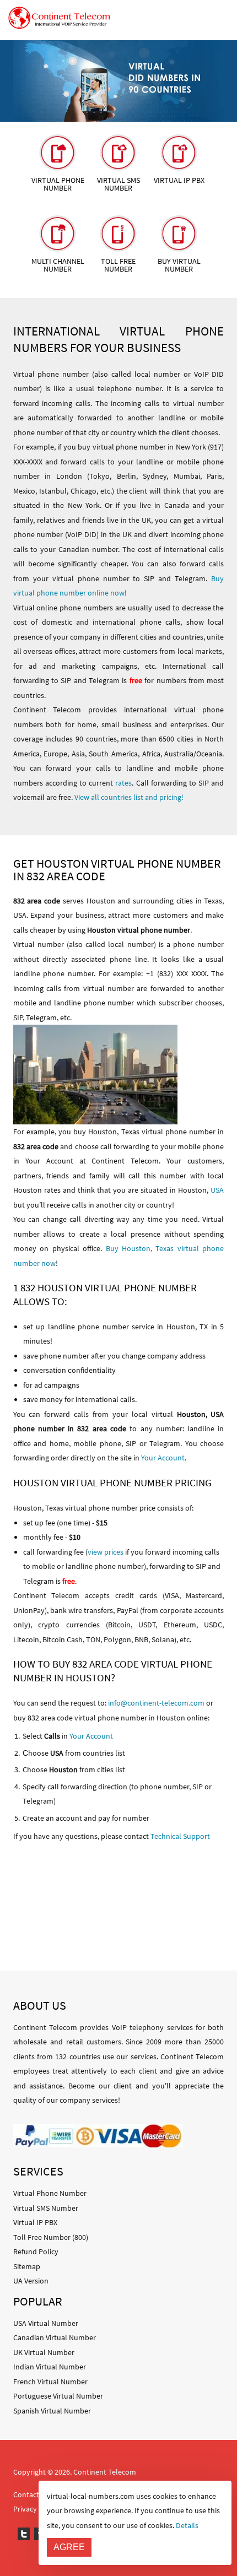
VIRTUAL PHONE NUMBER (58, 184)
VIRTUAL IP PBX (179, 180)
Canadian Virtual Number (55, 2337)
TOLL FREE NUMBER (118, 265)
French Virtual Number (50, 2382)
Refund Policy (36, 2252)
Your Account (163, 1458)
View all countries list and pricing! (129, 797)
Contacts (28, 2494)
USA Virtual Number (46, 2323)
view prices (106, 1552)
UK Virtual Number (44, 2352)
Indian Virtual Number (50, 2367)
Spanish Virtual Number (52, 2411)
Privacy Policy (36, 2509)
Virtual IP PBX (35, 2222)
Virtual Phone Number (50, 2193)
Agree (69, 2547)
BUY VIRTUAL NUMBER (179, 265)
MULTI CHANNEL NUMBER (58, 265)
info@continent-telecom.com (156, 1703)
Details (187, 2525)
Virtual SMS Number (46, 2208)
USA (217, 1190)
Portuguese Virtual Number (58, 2396)
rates (123, 783)
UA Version (31, 2281)
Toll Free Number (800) (51, 2237)
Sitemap (27, 2266)
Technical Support (180, 1836)
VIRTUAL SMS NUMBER (118, 184)
